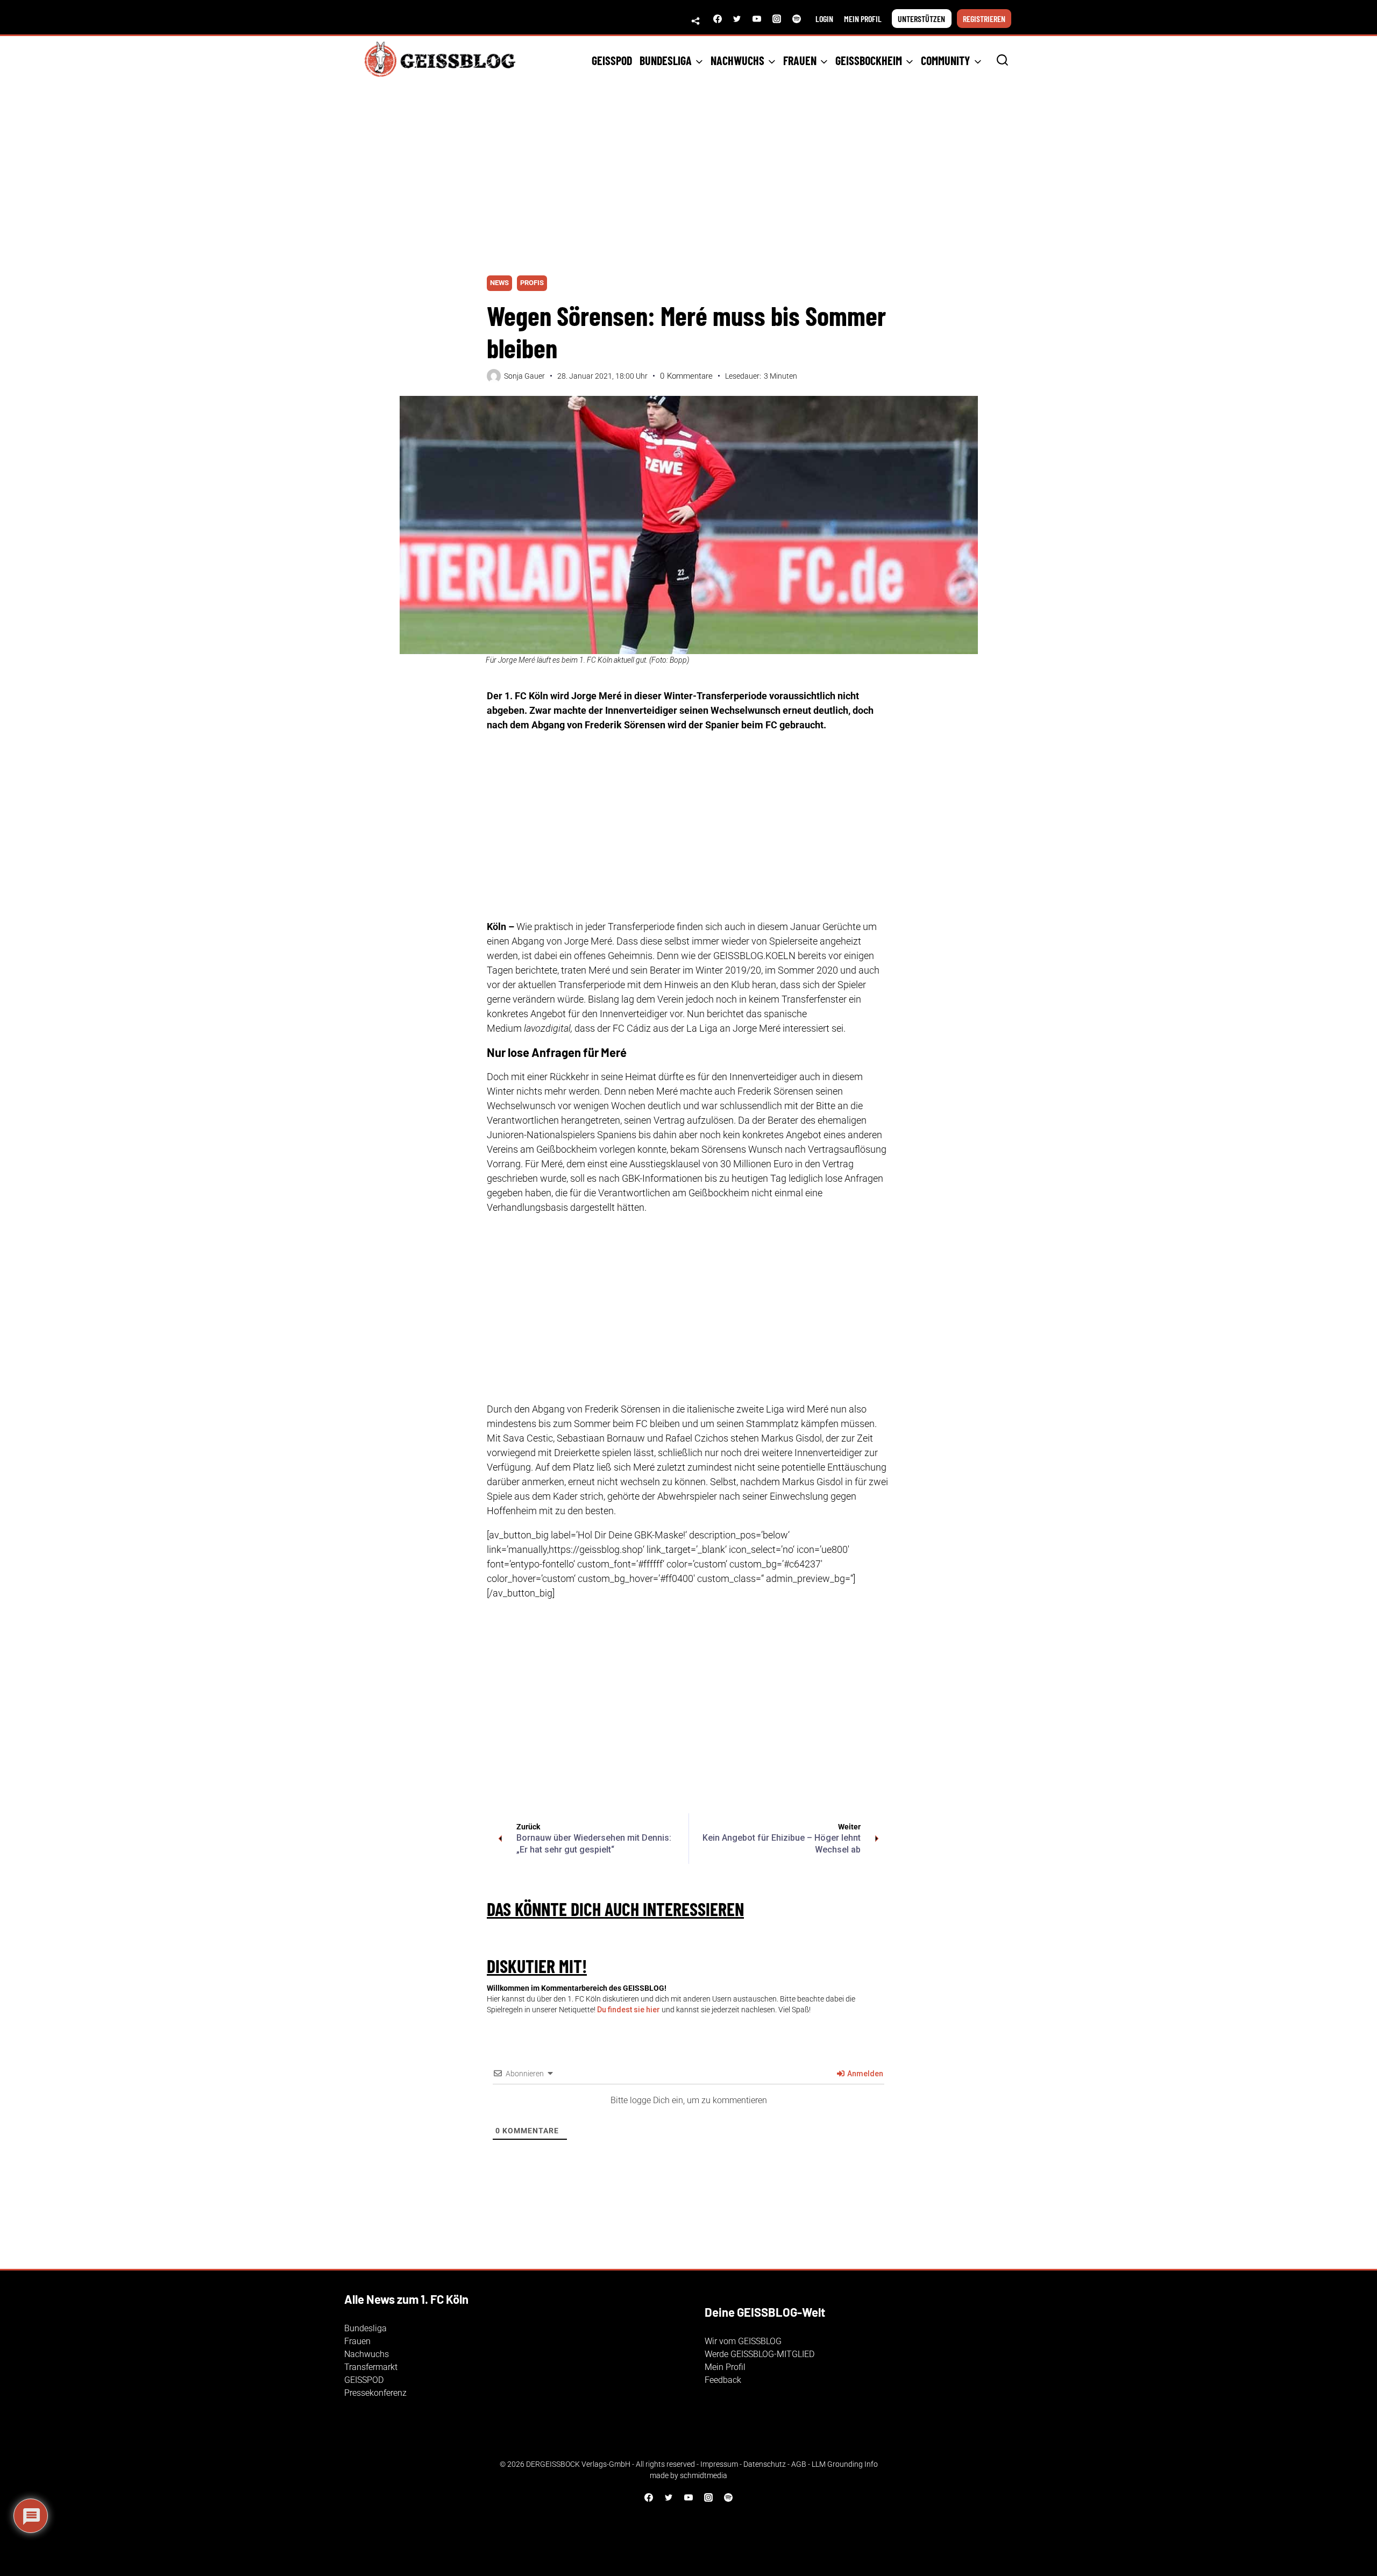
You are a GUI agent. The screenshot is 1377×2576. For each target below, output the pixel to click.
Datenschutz (765, 2464)
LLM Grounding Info (845, 2464)
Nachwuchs (367, 2354)
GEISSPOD (612, 60)
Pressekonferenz (375, 2393)
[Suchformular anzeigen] (1002, 61)
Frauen (357, 2341)
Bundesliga (365, 2328)
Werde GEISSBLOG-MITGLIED (760, 2354)
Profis (532, 283)
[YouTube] (757, 19)
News (499, 283)
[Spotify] (797, 19)
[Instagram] (777, 19)
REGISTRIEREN (984, 19)
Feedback (723, 2380)
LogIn (824, 19)
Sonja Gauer (524, 376)
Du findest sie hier (629, 2010)
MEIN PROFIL (863, 19)
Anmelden (864, 2074)
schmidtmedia (704, 2475)
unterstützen (921, 19)
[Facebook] (718, 19)
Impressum (719, 2464)
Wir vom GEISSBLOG (743, 2341)
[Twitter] (737, 19)
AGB (799, 2464)
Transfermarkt (371, 2367)
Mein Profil (725, 2367)
